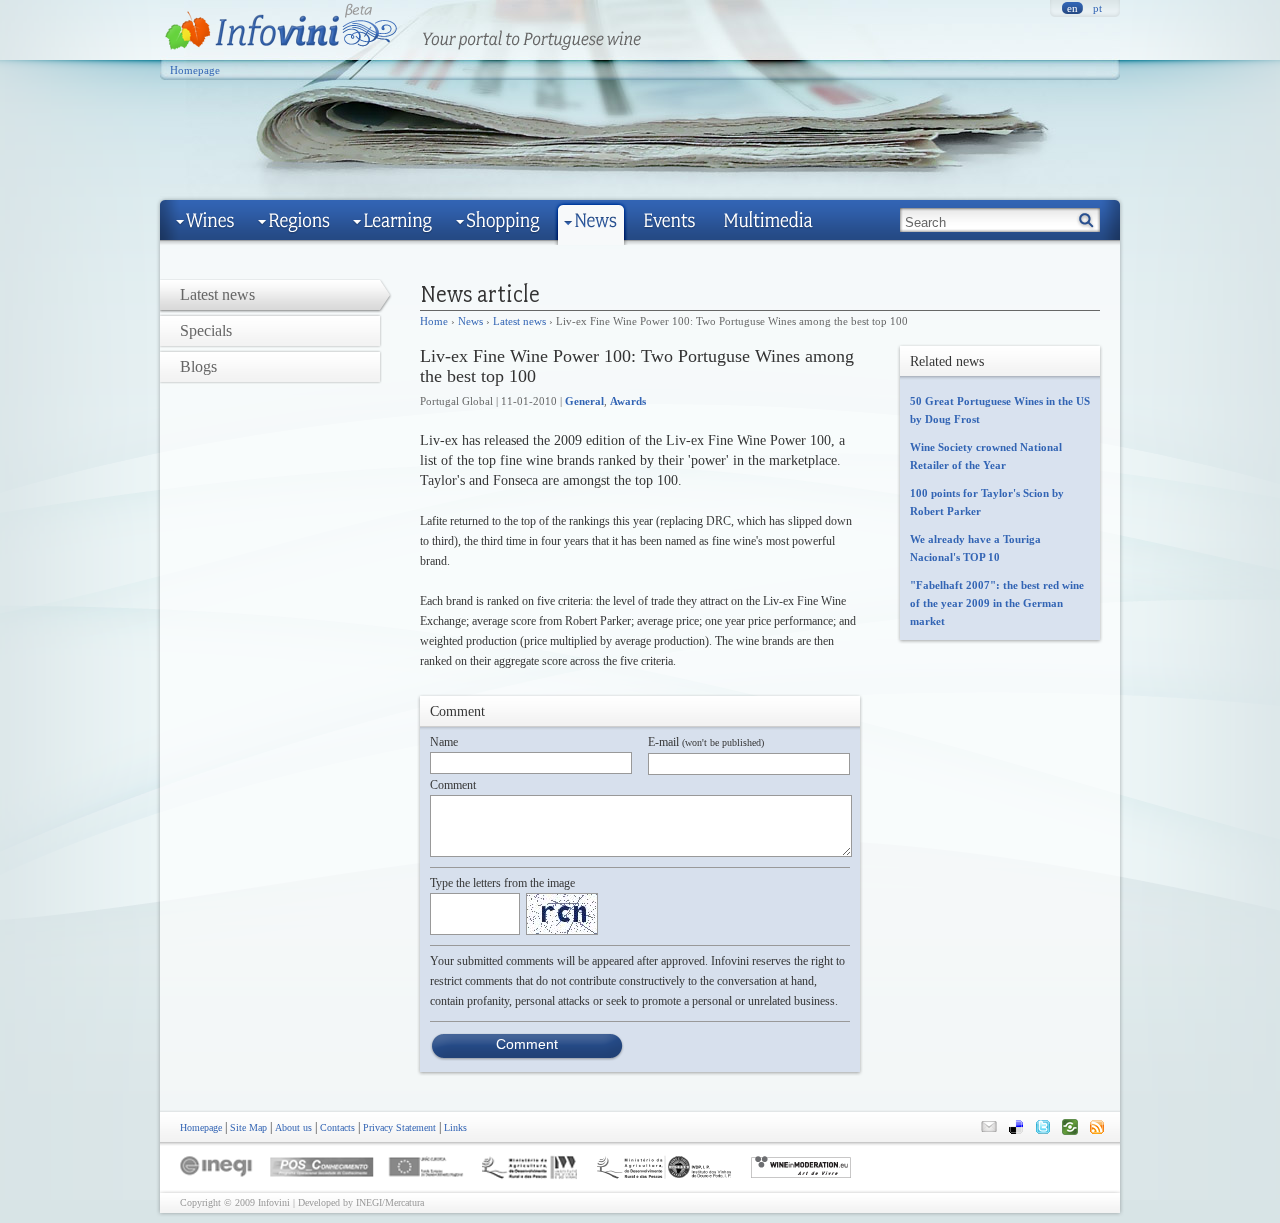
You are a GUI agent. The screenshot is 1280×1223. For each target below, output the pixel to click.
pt (1097, 8)
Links (455, 1127)
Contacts (337, 1127)
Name (444, 742)
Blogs (198, 366)
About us (293, 1127)
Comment (453, 785)
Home (434, 321)
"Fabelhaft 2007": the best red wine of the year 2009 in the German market (997, 603)
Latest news (519, 321)
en (1072, 8)
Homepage (195, 70)
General (584, 401)
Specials (206, 330)
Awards (628, 401)
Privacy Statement (399, 1127)
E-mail (706, 742)
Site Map (248, 1127)
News (470, 321)
